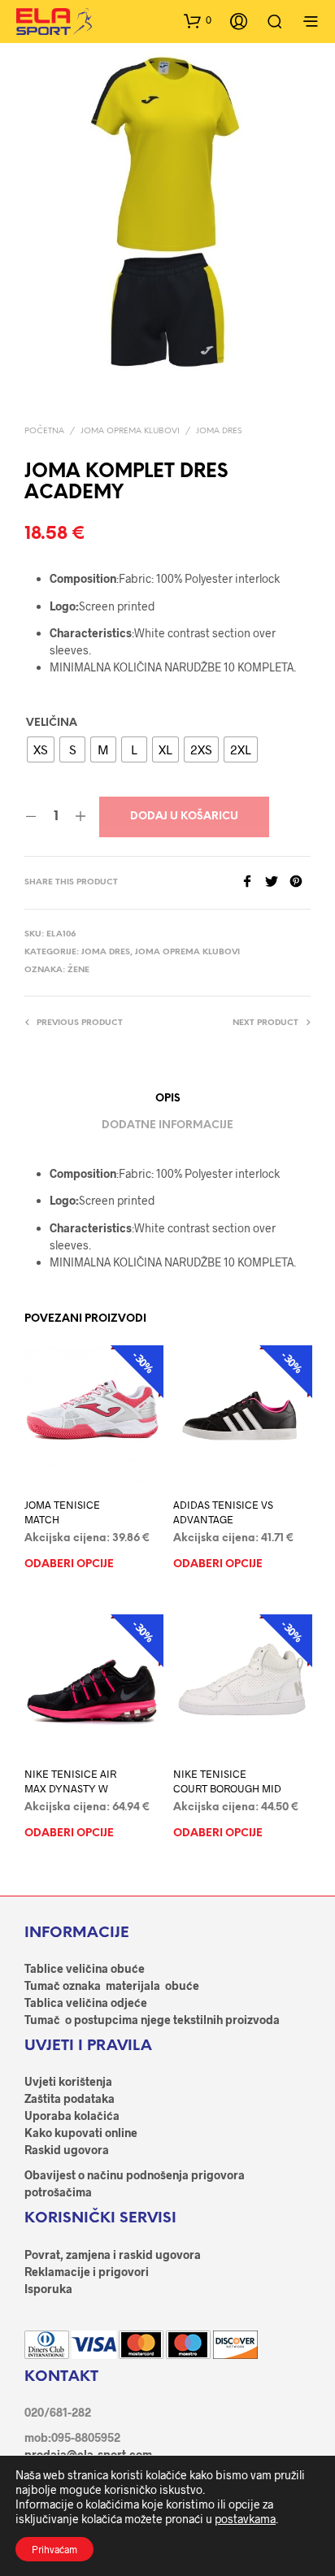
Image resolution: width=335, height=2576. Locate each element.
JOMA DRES (219, 431)
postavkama (245, 2519)
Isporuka (48, 2289)
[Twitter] (277, 882)
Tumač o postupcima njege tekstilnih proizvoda (152, 2020)
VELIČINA (52, 723)
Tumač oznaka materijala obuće (112, 1985)
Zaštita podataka (70, 2098)
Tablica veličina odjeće (86, 2003)
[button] (198, 20)
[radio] (41, 749)
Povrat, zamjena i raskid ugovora (113, 2255)
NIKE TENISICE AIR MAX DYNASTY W (70, 1781)
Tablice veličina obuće (85, 1968)
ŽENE (78, 970)
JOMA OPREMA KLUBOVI (130, 431)
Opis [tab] (168, 1099)
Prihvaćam (54, 2549)
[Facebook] (253, 882)
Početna (44, 431)
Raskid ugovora (67, 2150)
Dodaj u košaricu (184, 817)
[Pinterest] (300, 882)
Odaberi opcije (69, 1564)
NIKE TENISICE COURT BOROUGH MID (227, 1781)
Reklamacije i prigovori (87, 2272)
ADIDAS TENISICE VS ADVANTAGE (223, 1512)
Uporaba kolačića (72, 2116)
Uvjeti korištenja (68, 2081)
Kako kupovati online (81, 2133)
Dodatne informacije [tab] (167, 1125)
